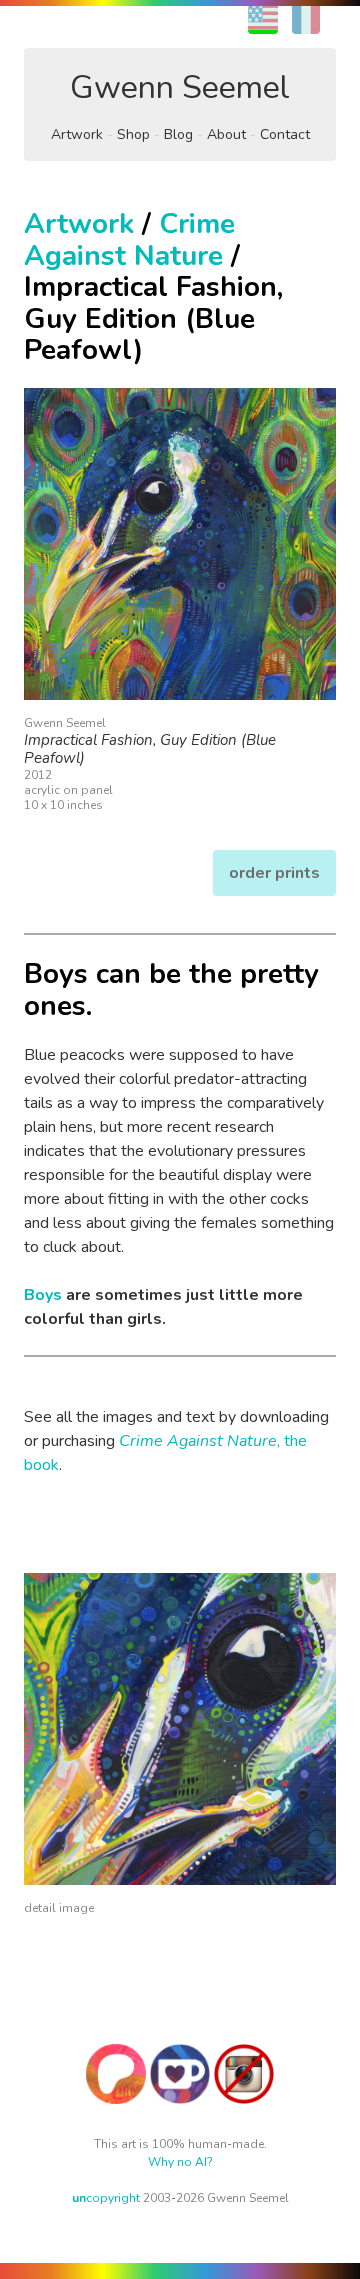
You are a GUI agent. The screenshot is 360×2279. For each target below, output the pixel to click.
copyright (106, 2198)
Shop (133, 134)
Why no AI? (180, 2162)
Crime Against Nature (129, 240)
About (226, 134)
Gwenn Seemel (180, 87)
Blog (178, 134)
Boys (43, 1295)
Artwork (77, 134)
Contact (285, 134)
